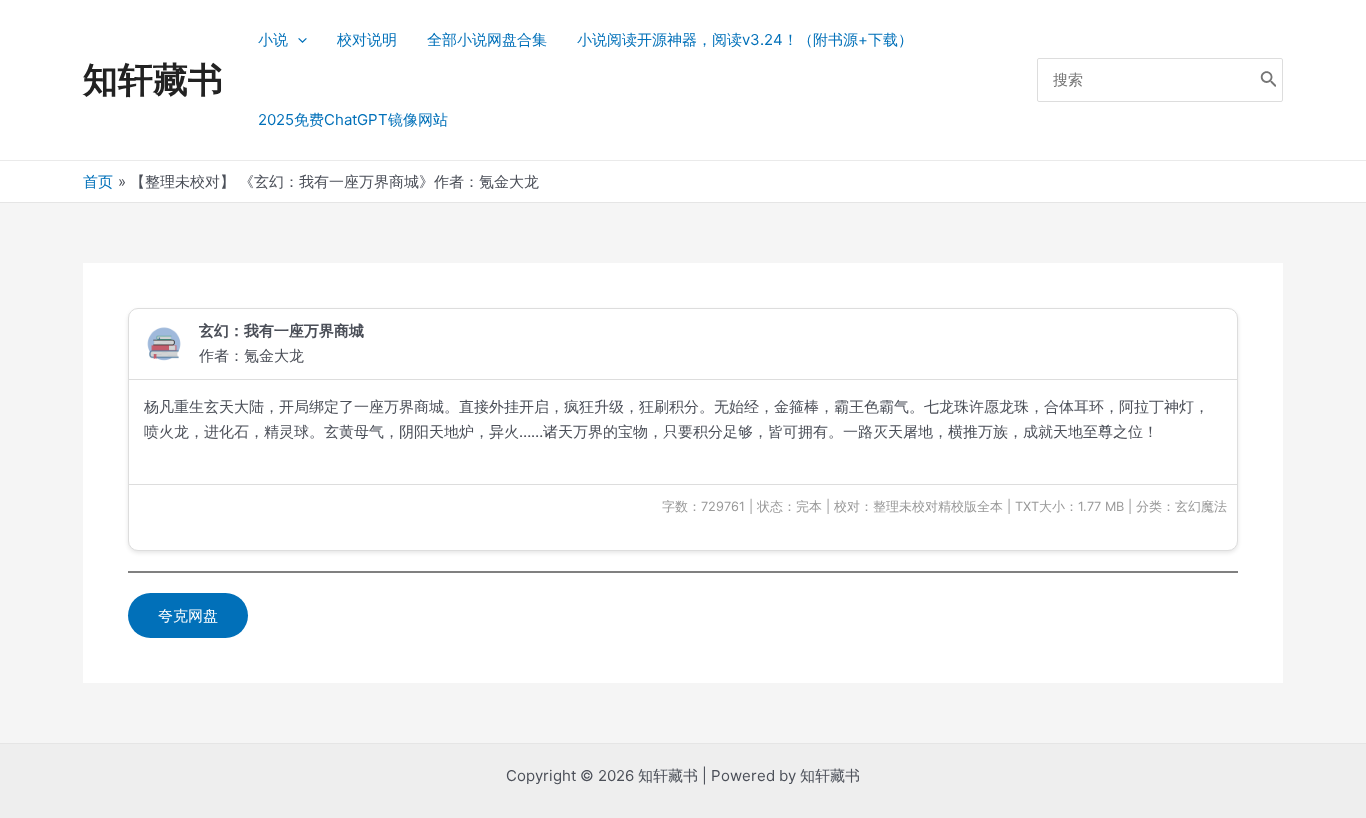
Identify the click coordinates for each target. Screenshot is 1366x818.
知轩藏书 (153, 79)
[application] (297, 40)
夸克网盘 (188, 615)
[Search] (1269, 80)
